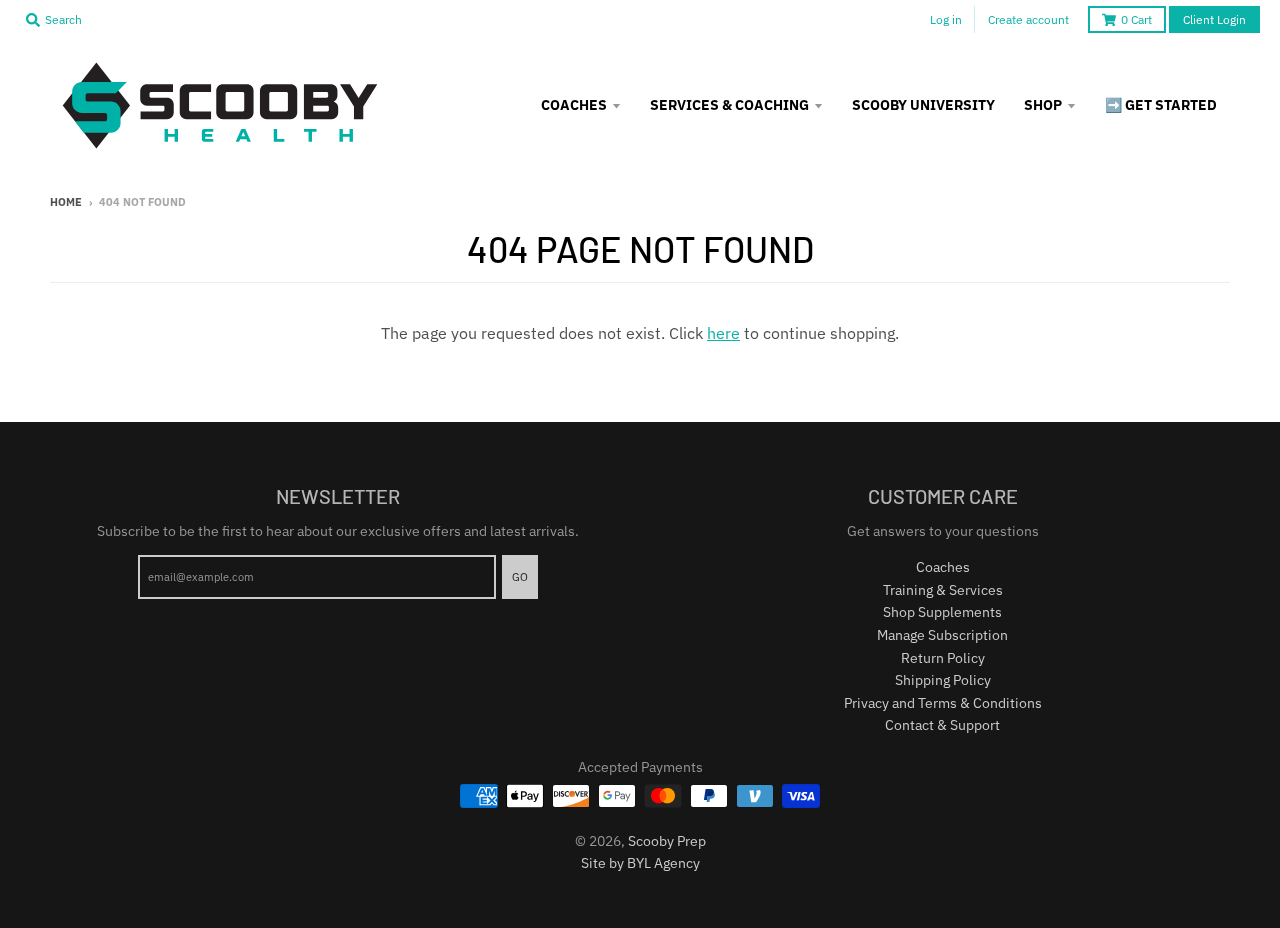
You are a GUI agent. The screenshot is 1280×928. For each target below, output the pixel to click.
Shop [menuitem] (1043, 105)
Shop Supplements (942, 612)
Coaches (943, 567)
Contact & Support (942, 725)
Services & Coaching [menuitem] (729, 105)
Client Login (1214, 19)
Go (520, 577)
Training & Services (943, 590)
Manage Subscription (942, 635)
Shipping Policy (943, 680)
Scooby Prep (667, 841)
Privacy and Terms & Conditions (943, 703)
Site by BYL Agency (640, 863)
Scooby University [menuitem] (923, 105)
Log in (946, 19)
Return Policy (943, 658)
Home (66, 202)
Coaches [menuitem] (574, 105)
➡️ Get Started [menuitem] (1161, 105)
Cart (1136, 19)
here (723, 333)
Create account (1028, 19)
